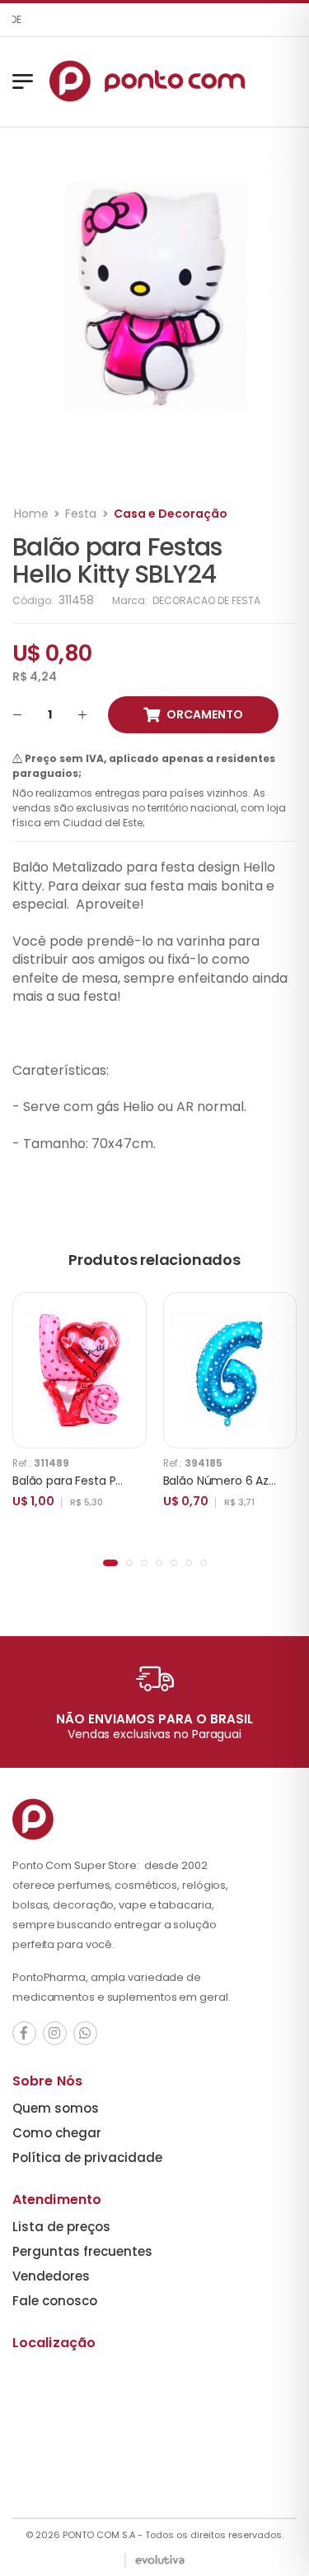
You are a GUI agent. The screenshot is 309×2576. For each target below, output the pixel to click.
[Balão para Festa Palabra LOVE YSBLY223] (80, 1371)
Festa (81, 514)
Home (31, 514)
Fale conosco (55, 2301)
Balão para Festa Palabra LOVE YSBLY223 (125, 1481)
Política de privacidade (87, 2158)
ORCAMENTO (205, 714)
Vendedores (51, 2276)
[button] (110, 1563)
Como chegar (57, 2133)
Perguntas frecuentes (82, 2251)
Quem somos (56, 2108)
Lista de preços (61, 2227)
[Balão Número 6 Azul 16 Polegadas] (230, 1371)
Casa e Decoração (171, 514)
